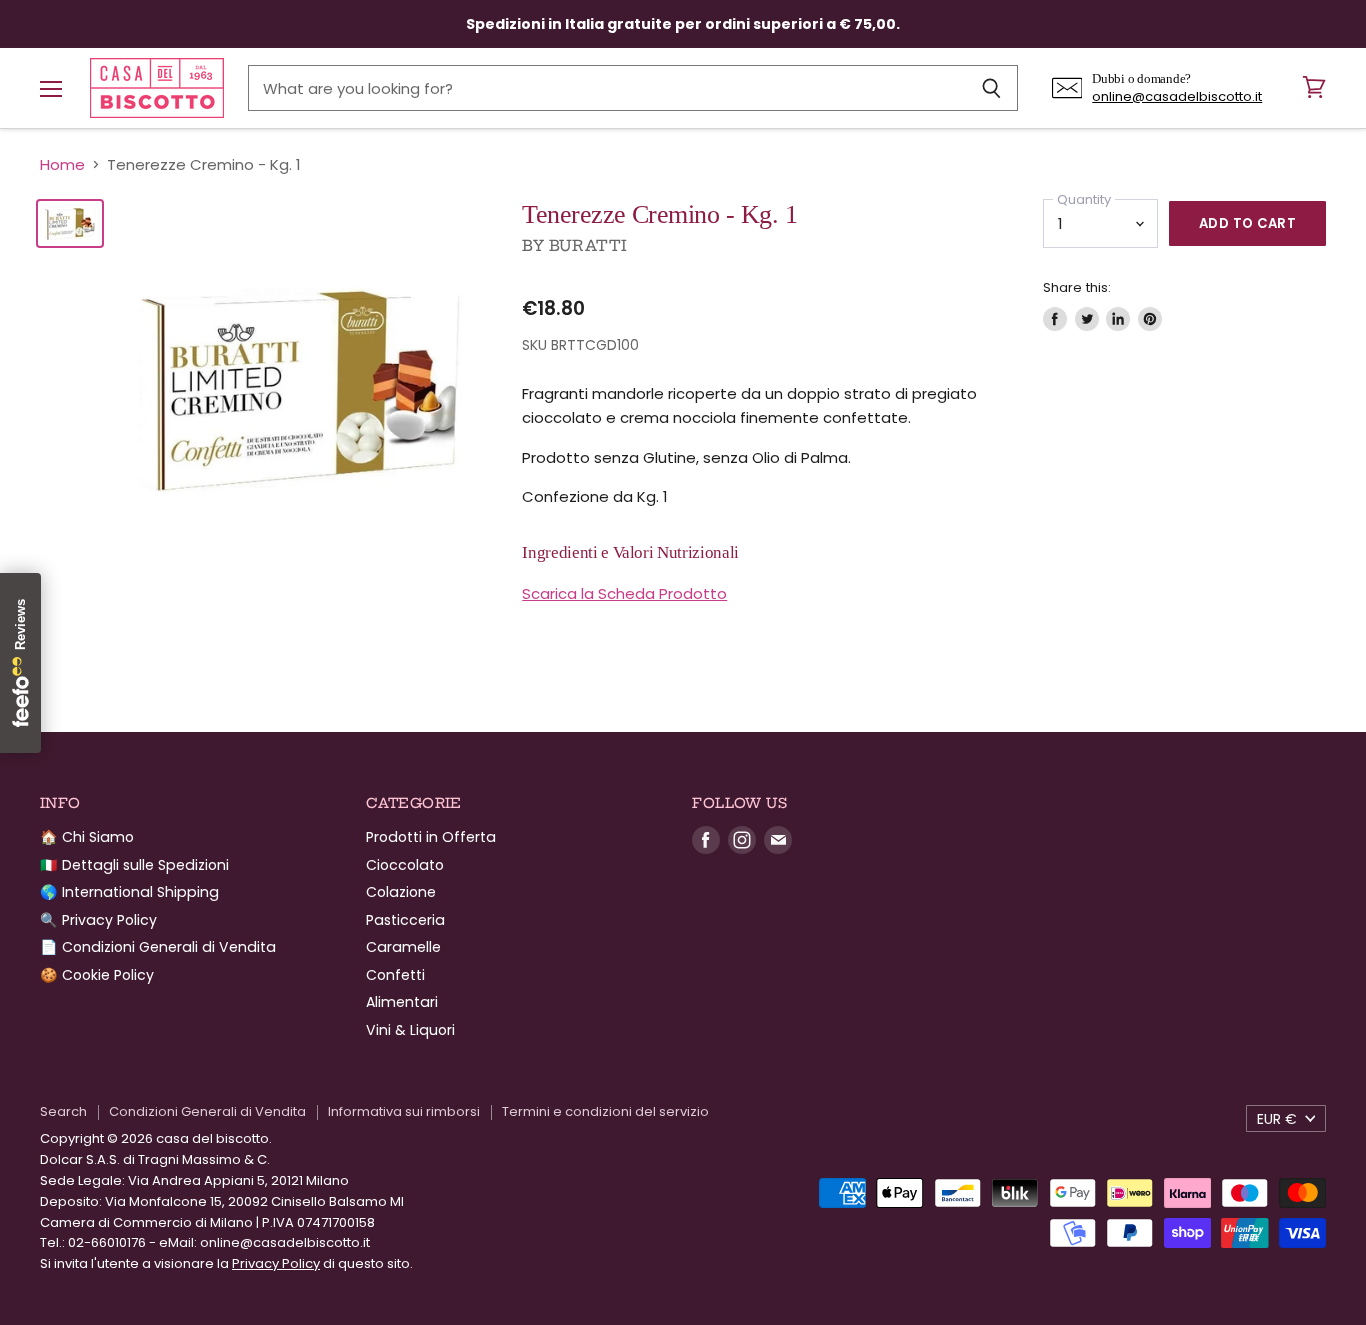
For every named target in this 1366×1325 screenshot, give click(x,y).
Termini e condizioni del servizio (605, 1111)
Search (63, 1111)
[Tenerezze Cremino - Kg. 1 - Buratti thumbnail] (70, 223)
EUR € (1277, 1119)
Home (62, 164)
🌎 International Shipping (129, 892)
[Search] (991, 88)
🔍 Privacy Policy (98, 920)
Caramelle (403, 947)
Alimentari (402, 1002)
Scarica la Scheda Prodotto (624, 593)
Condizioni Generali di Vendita (207, 1111)
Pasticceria (405, 920)
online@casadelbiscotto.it (1177, 96)
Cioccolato (405, 865)
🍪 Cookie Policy (97, 975)
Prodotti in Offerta (431, 837)
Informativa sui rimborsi (404, 1111)
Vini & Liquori (410, 1030)
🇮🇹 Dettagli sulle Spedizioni (134, 865)
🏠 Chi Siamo (87, 837)
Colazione (401, 892)
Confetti (395, 975)
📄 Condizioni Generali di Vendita (158, 947)
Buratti (588, 245)
